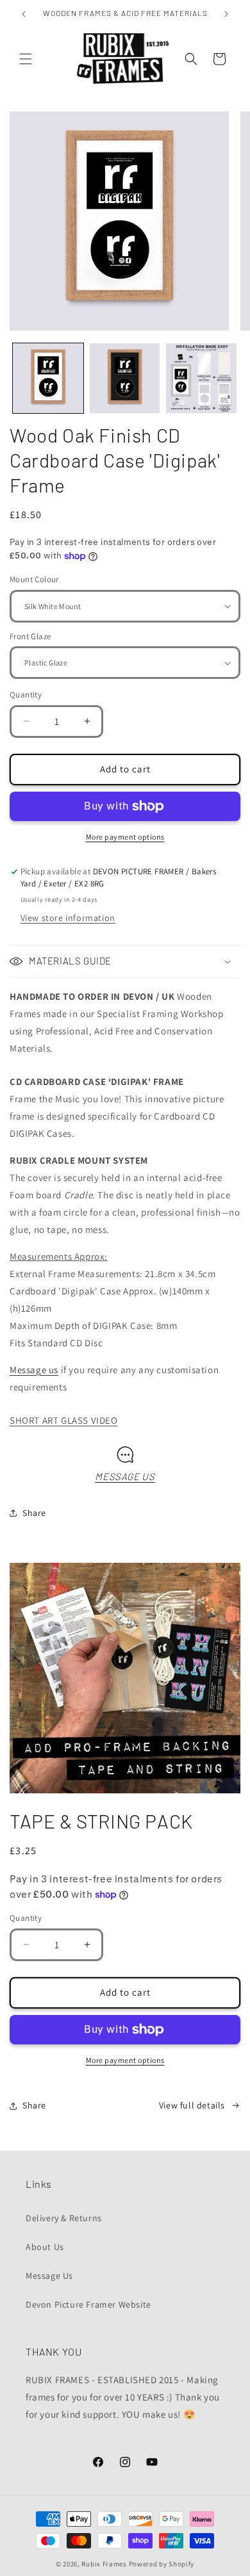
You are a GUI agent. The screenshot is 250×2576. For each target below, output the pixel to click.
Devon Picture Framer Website (88, 2304)
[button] (26, 59)
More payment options (125, 837)
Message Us (49, 2276)
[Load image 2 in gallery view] (125, 379)
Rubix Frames (104, 2564)
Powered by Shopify (162, 2564)
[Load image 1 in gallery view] (48, 379)
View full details (192, 2105)
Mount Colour (34, 579)
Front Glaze (30, 636)
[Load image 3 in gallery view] (201, 379)
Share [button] (34, 1513)
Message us (34, 1370)
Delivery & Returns (64, 2218)
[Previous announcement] (24, 14)
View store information (68, 918)
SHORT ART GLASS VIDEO (64, 1420)
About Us (45, 2247)
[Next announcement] (226, 14)
